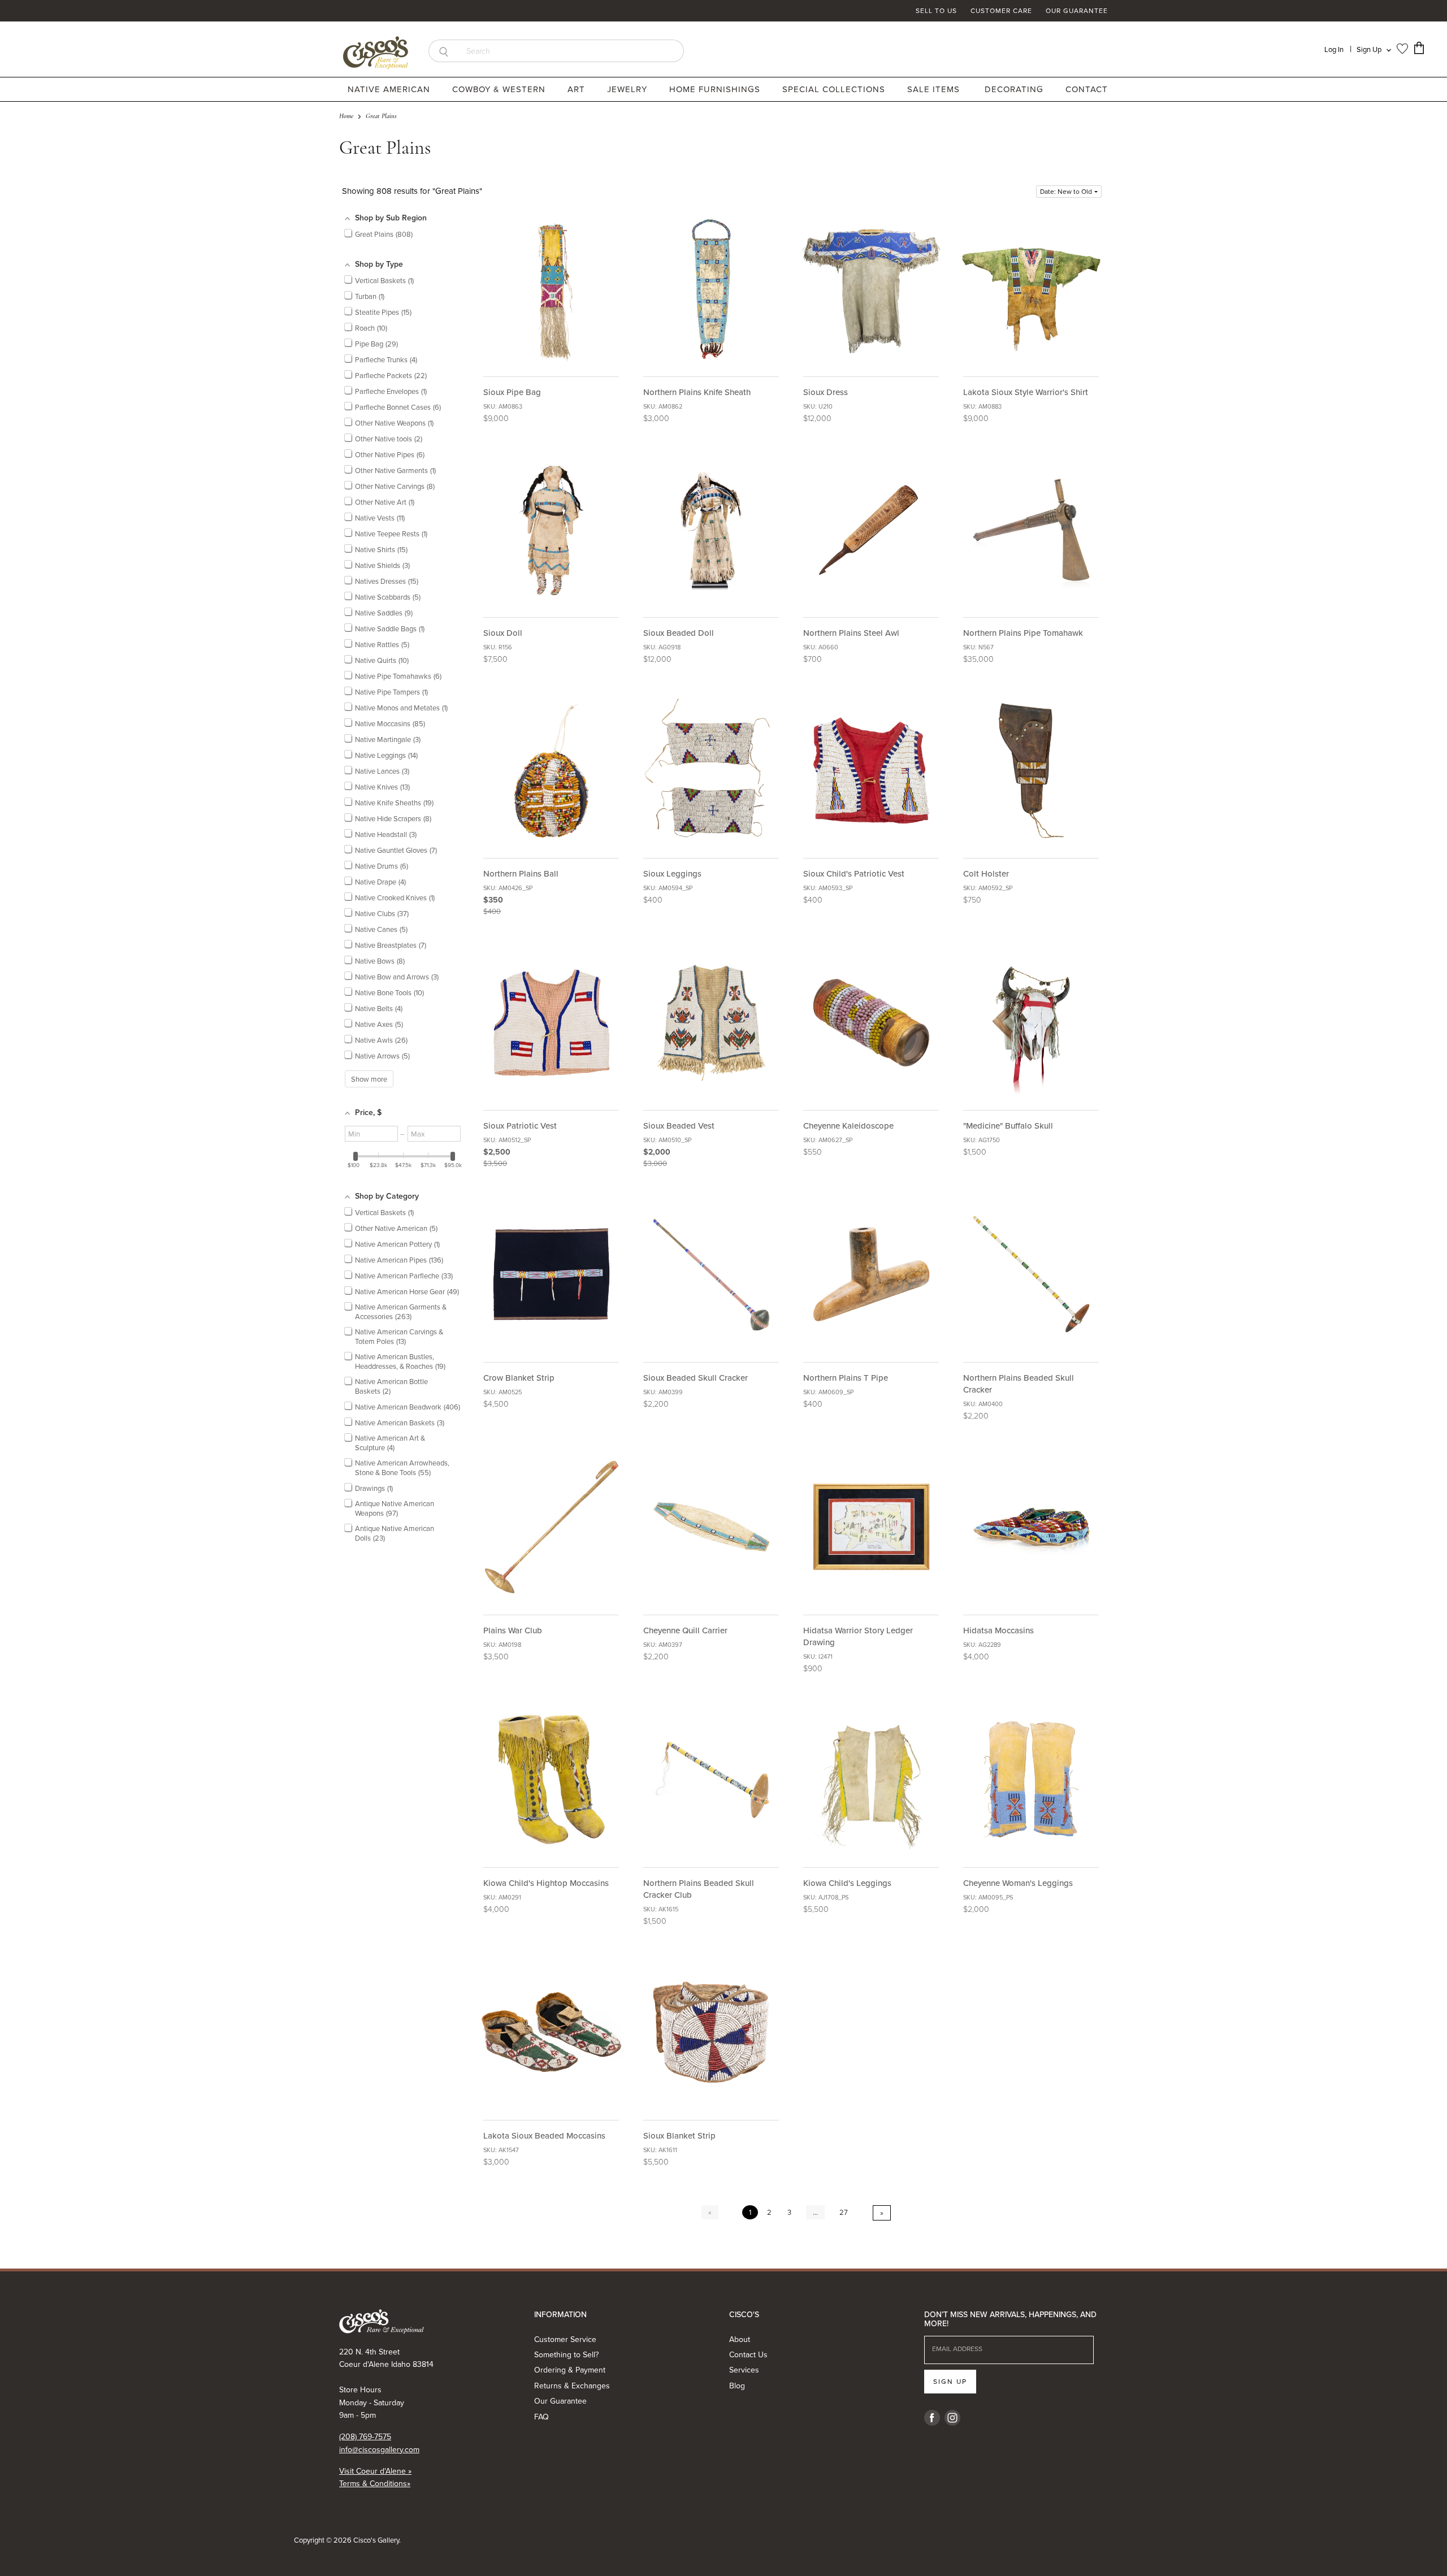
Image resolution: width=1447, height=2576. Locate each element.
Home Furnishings (716, 89)
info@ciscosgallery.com (379, 2449)
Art (578, 89)
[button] (1069, 192)
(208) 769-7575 (365, 2436)
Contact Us (748, 2354)
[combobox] (571, 51)
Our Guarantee (1077, 11)
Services (744, 2370)
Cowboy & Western (500, 89)
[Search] (443, 51)
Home (346, 116)
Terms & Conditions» (375, 2483)
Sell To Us (936, 11)
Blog (737, 2386)
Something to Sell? (566, 2354)
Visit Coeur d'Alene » (375, 2471)
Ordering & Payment (570, 2370)
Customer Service (565, 2339)
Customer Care (1001, 11)
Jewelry (629, 89)
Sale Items (933, 89)
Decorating (1015, 89)
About (740, 2339)
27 (844, 2212)
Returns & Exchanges (572, 2386)
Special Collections (835, 89)
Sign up (950, 2381)
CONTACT (1087, 89)
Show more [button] (369, 1079)
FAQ (541, 2417)
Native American (390, 89)
